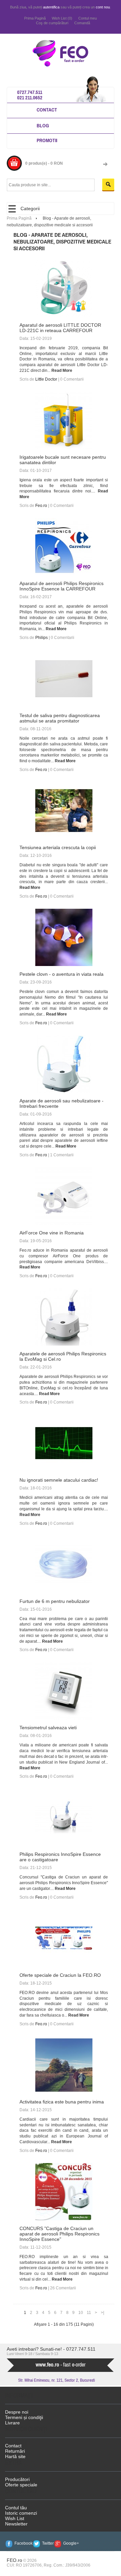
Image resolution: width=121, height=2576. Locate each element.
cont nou (103, 7)
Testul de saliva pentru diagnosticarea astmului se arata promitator (60, 718)
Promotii (47, 140)
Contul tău (16, 2508)
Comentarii (74, 379)
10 (81, 2313)
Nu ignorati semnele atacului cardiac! (59, 1480)
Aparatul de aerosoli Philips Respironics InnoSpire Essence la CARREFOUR (62, 586)
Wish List (15, 2518)
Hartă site (15, 2456)
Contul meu (88, 18)
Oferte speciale (21, 2485)
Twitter (48, 2543)
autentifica (51, 7)
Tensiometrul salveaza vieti (48, 1728)
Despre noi (17, 2412)
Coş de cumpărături (52, 23)
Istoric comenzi (21, 2513)
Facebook (24, 2543)
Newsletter (16, 2524)
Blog (43, 125)
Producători (17, 2479)
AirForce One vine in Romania (52, 1233)
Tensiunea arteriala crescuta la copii (58, 847)
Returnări (15, 2451)
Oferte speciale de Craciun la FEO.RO (60, 1975)
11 (89, 2313)
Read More (62, 371)
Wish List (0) (62, 18)
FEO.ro (14, 2560)
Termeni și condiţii (24, 2417)
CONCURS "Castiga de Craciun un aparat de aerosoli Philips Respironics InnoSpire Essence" (59, 2234)
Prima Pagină (35, 18)
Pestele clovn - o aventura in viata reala (62, 974)
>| (103, 2313)
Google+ (71, 2543)
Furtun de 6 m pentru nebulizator (55, 1601)
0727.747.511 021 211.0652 (30, 95)
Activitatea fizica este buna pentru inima (62, 2102)
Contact (47, 110)
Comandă (82, 23)
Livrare (12, 2423)
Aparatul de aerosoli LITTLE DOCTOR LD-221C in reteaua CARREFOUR (60, 328)
